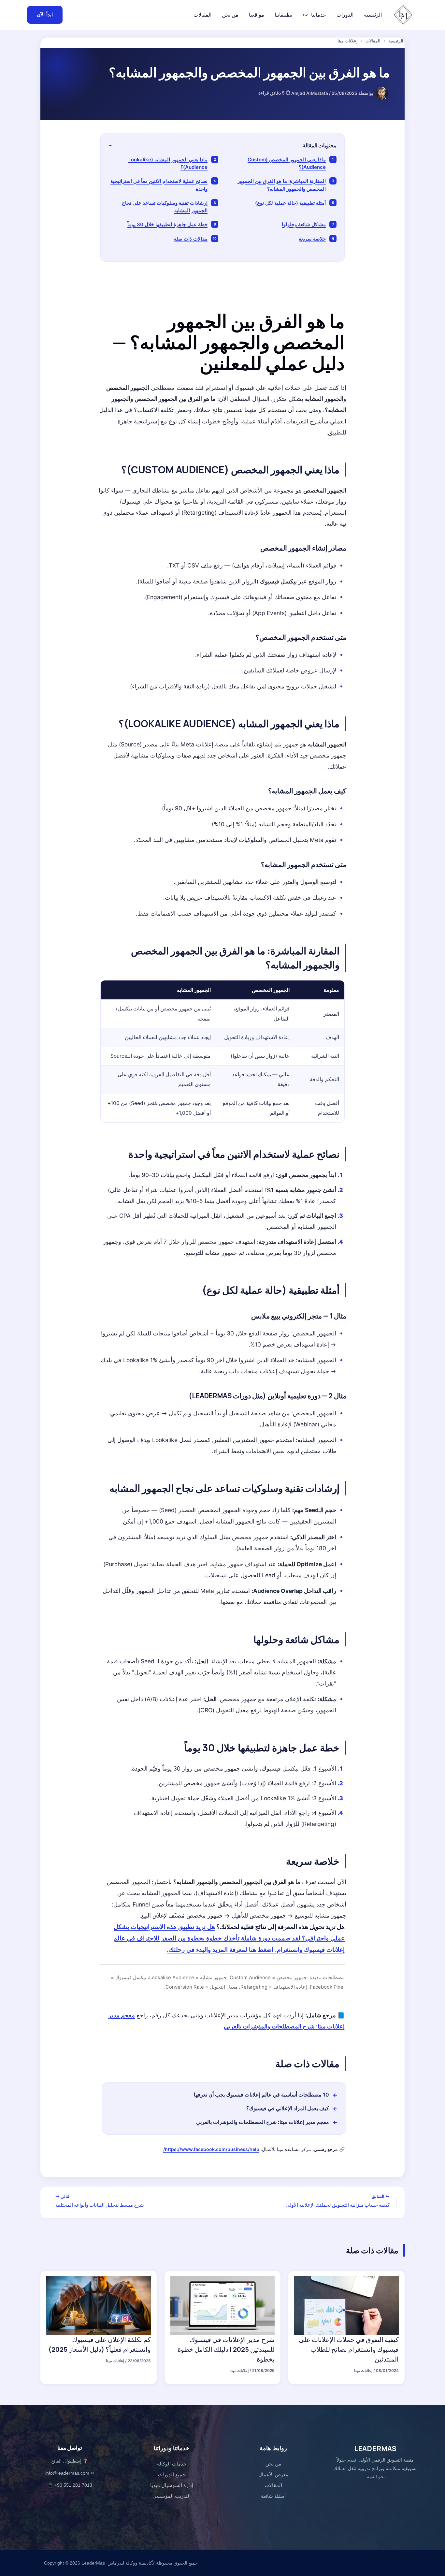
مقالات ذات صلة (191, 239)
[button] (308, 15)
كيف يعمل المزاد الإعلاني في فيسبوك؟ (288, 2108)
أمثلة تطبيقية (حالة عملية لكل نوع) (290, 203)
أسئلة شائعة (273, 2496)
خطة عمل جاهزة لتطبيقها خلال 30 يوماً (167, 224)
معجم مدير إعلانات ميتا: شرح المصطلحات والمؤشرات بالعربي (263, 2122)
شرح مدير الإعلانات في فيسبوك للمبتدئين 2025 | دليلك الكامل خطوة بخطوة (226, 2349)
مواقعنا (257, 15)
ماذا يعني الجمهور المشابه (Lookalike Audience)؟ (168, 163)
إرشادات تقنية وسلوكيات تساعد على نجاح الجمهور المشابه (165, 207)
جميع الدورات (172, 2474)
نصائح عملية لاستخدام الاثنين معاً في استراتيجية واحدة (159, 185)
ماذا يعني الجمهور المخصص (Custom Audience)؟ (287, 163)
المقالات (202, 15)
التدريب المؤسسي (172, 2496)
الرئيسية (373, 15)
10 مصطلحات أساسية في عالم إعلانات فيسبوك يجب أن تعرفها (261, 2095)
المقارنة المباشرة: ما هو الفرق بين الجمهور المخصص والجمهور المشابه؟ (282, 185)
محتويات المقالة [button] (320, 145)
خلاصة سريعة (312, 239)
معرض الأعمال (273, 2474)
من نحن (230, 15)
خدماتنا (319, 15)
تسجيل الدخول (165, 15)
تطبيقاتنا (283, 15)
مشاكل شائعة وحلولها (304, 224)
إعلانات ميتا (348, 41)
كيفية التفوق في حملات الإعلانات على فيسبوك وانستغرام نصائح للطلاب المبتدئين (349, 2349)
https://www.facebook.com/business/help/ (211, 2149)
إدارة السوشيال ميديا (172, 2485)
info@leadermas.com (67, 2473)
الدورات (345, 15)
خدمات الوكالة (172, 2464)
